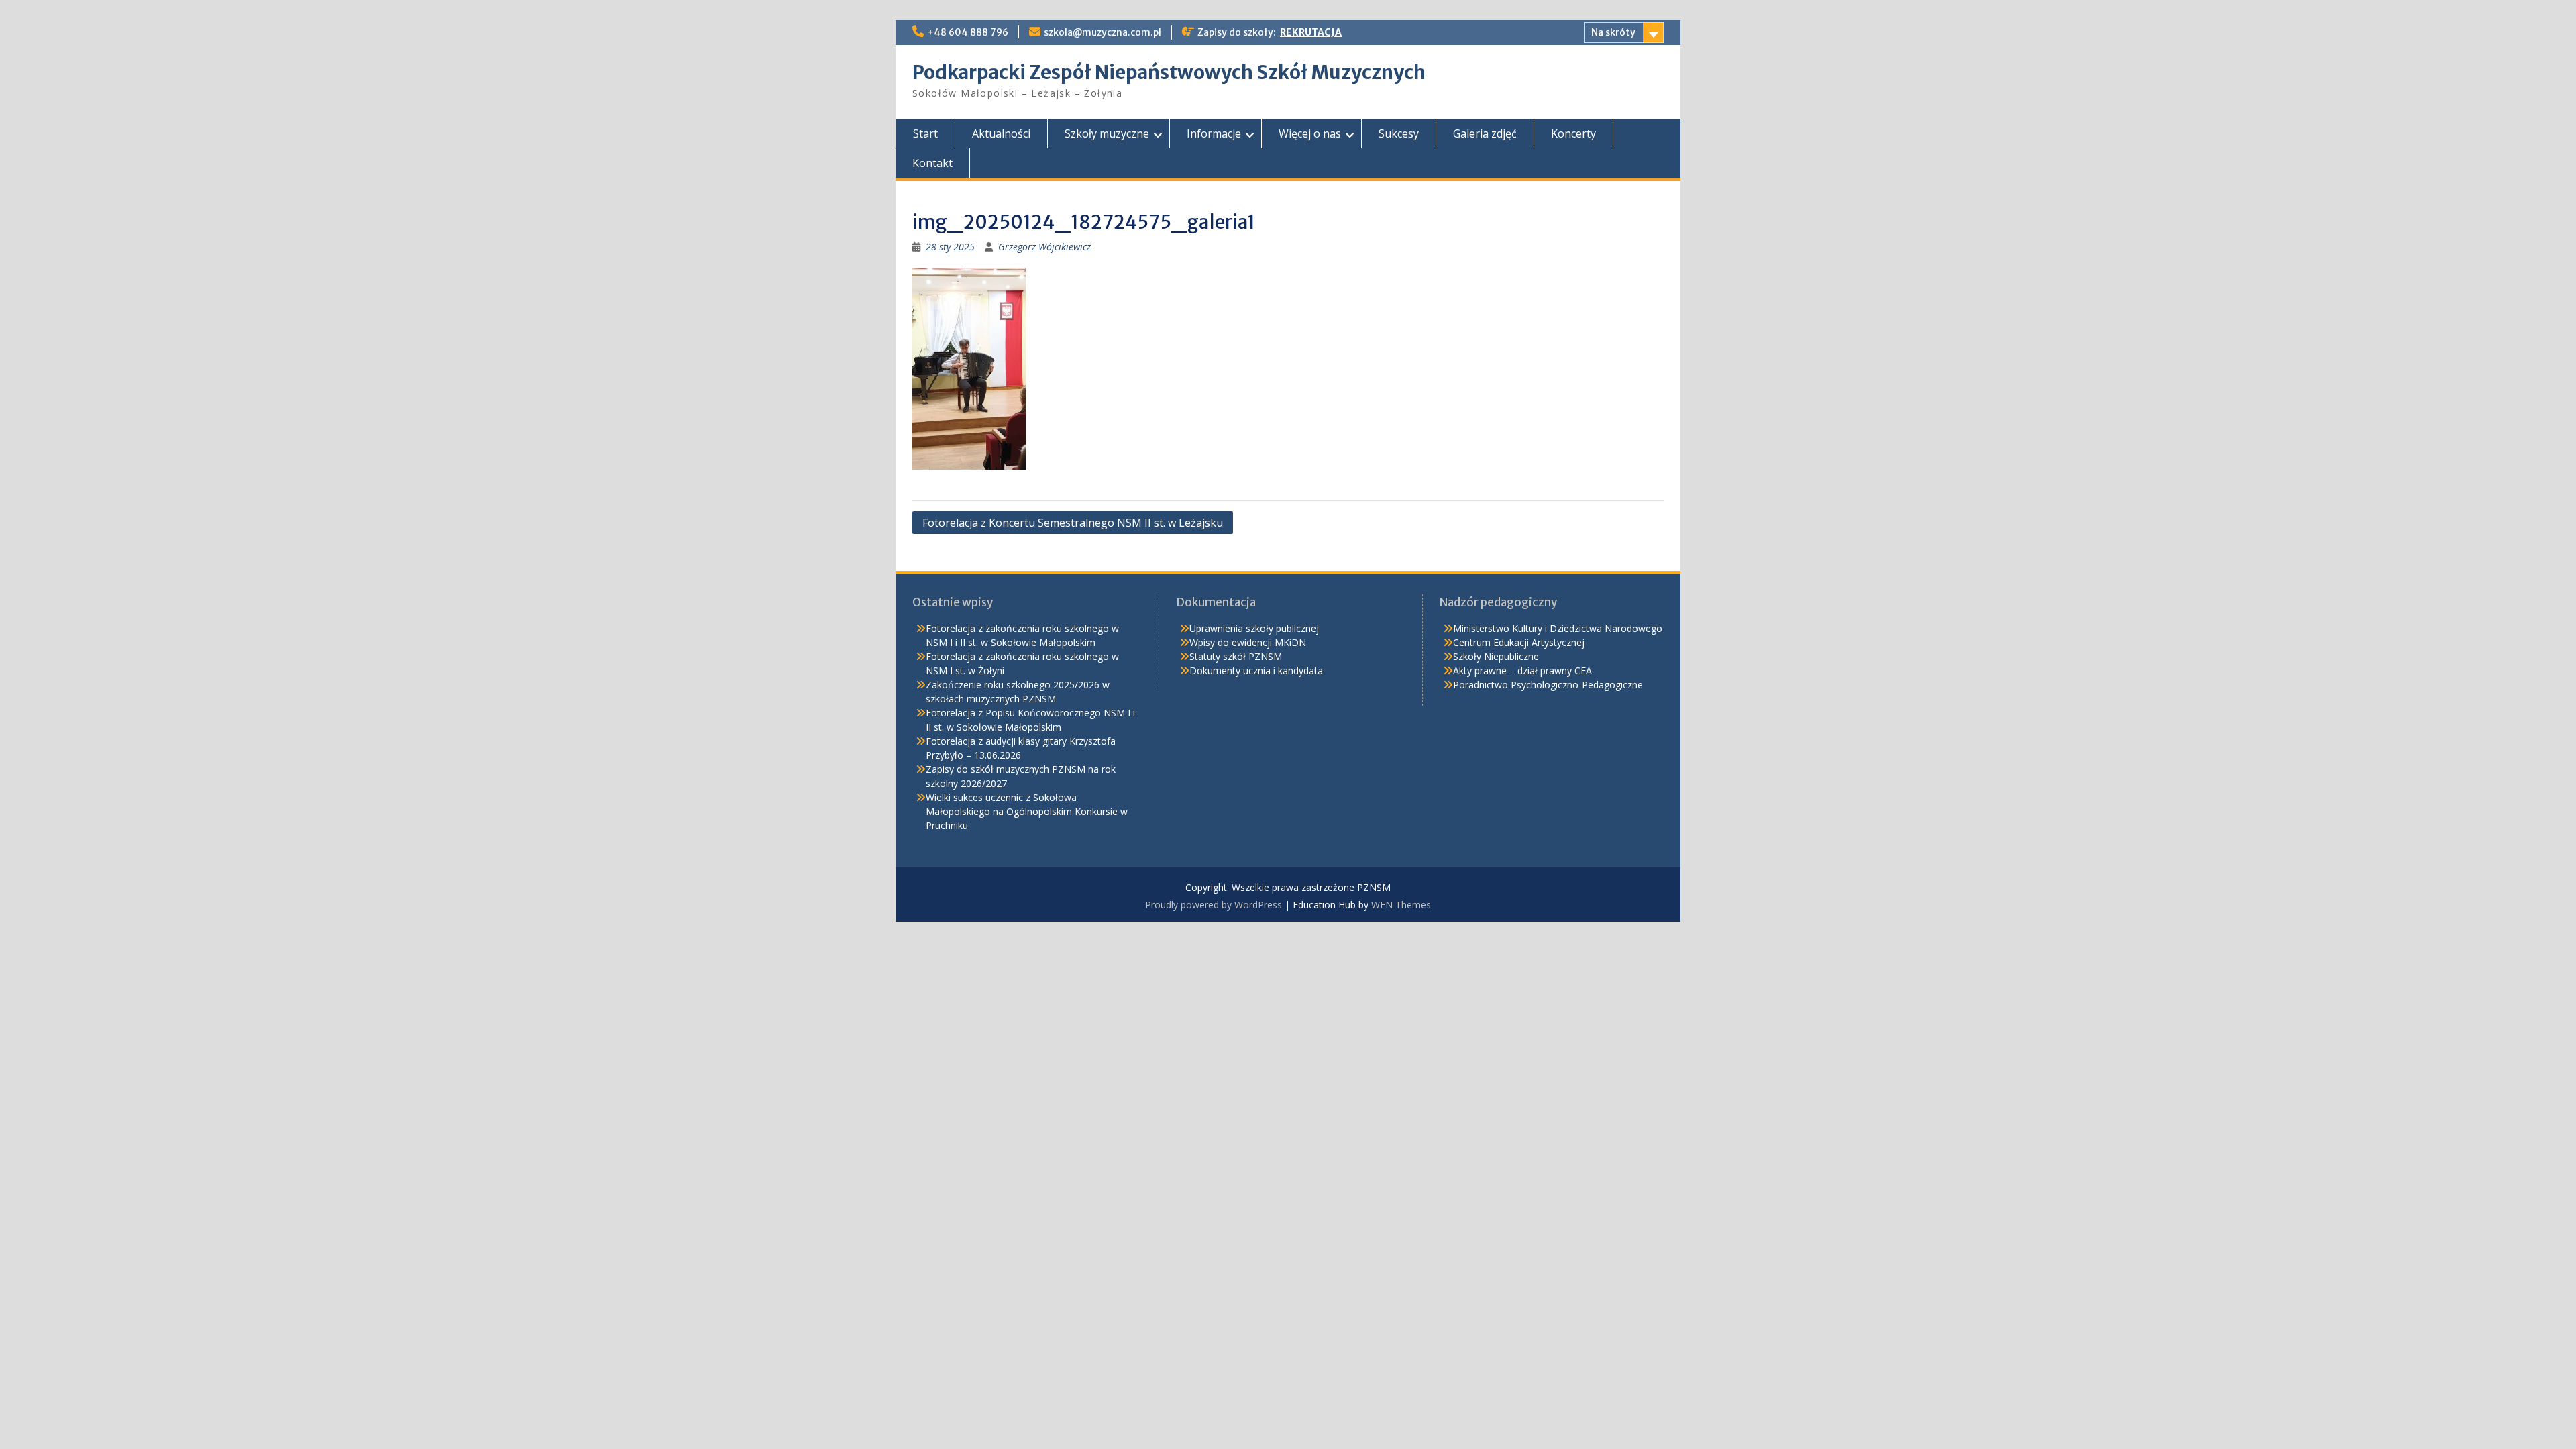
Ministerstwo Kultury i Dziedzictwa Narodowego (1558, 628)
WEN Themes (1401, 905)
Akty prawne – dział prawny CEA (1522, 670)
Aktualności (1001, 133)
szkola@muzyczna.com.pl (1103, 32)
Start (925, 133)
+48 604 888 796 (968, 32)
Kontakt (932, 163)
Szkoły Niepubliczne (1496, 656)
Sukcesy (1399, 133)
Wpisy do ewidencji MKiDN (1248, 642)
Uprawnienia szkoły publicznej (1254, 628)
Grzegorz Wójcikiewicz (1044, 247)
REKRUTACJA (1311, 32)
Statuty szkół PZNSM (1236, 656)
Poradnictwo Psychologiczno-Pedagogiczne (1548, 685)
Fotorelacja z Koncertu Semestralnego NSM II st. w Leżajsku (1073, 523)
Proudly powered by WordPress (1214, 905)
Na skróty (1613, 32)
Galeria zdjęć (1485, 133)
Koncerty (1573, 133)
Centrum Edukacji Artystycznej (1519, 642)
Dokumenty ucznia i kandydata (1256, 670)
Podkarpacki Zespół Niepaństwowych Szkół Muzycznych (1169, 72)
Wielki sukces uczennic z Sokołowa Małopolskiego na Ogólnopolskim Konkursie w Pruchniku (1027, 811)
